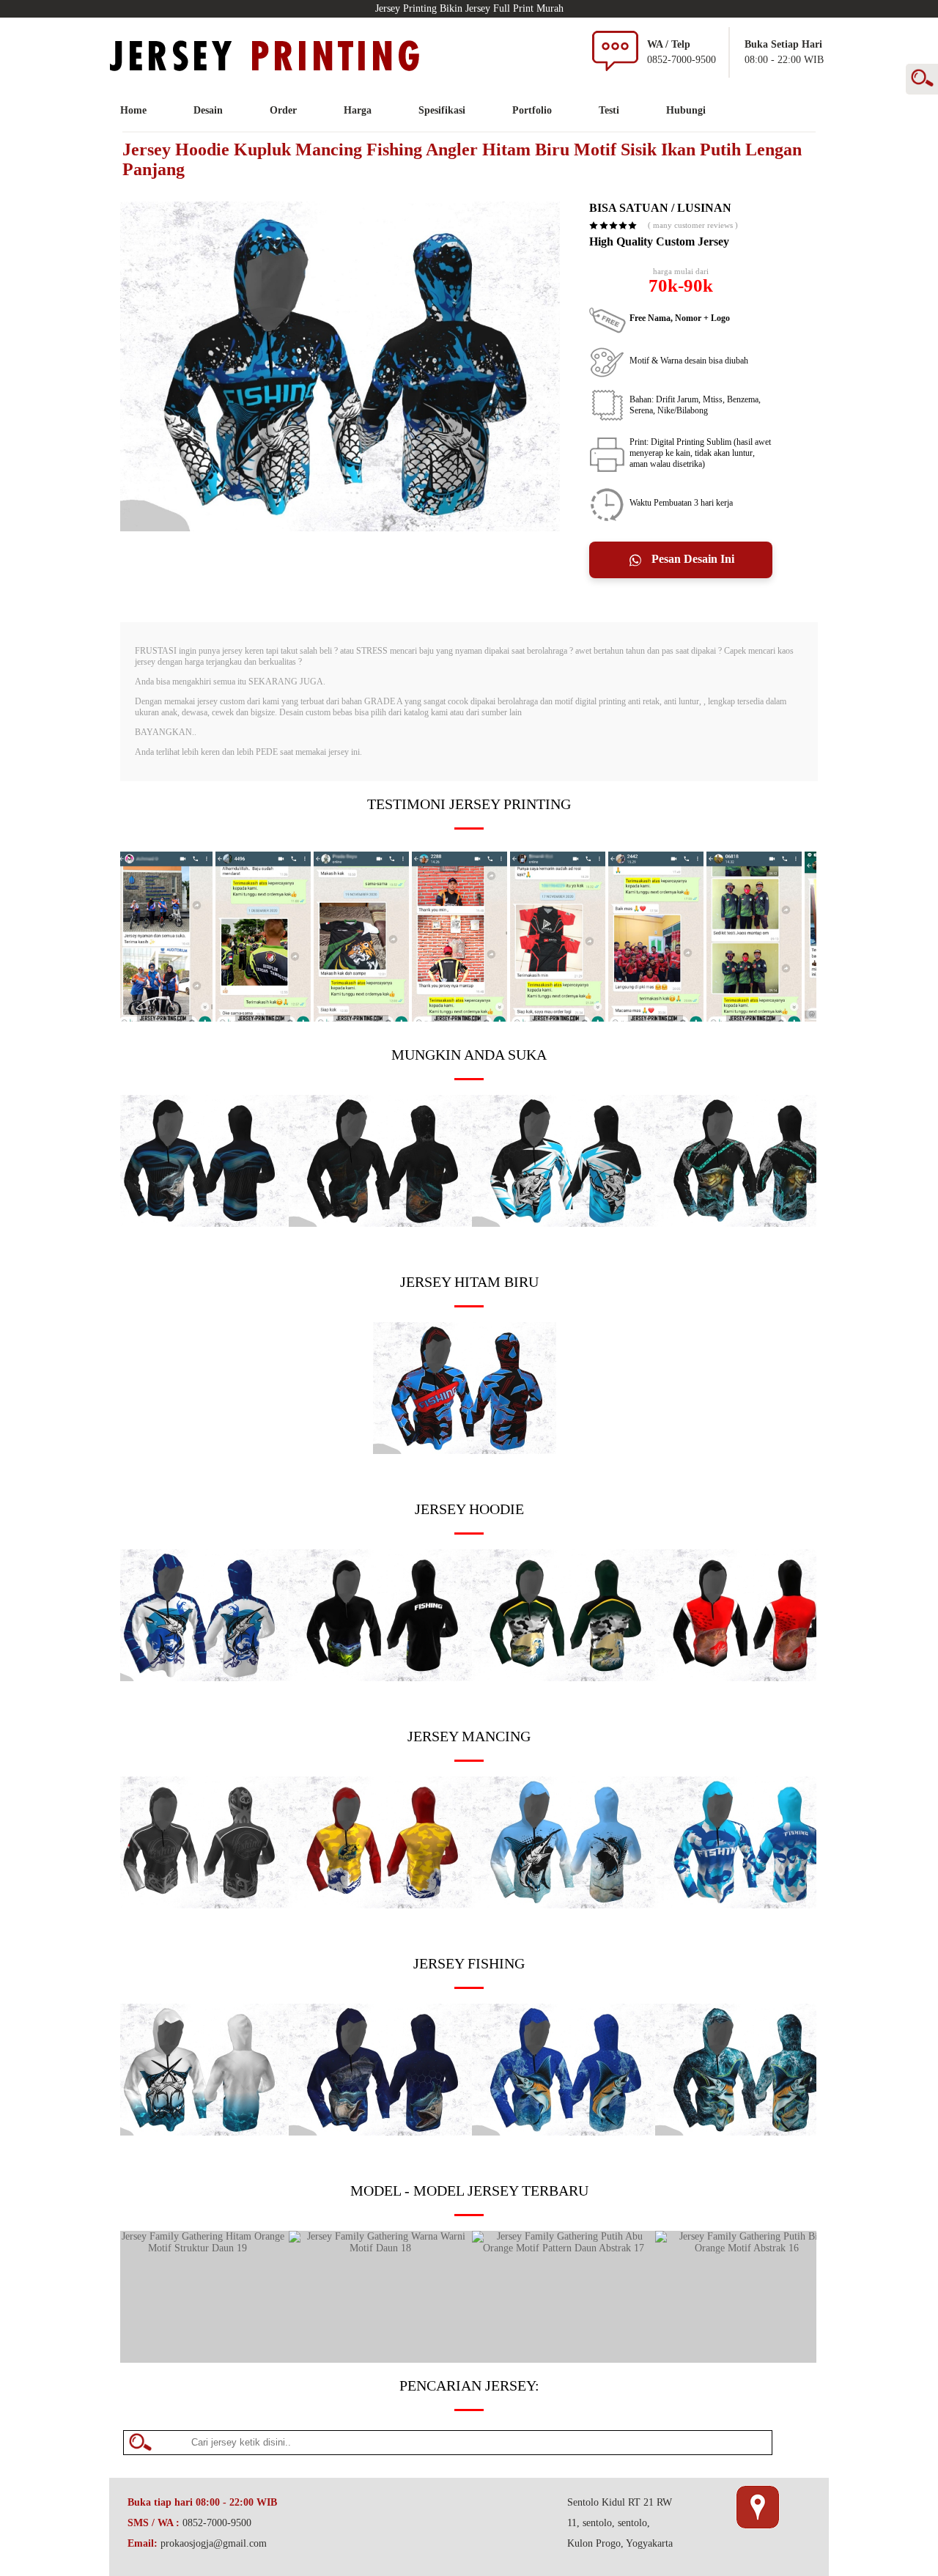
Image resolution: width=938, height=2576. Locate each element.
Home (133, 110)
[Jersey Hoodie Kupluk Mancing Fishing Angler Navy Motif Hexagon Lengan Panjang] (380, 2132)
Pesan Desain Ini (691, 559)
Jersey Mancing (469, 1736)
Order (283, 110)
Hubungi (686, 110)
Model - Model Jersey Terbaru (469, 2191)
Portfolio (532, 110)
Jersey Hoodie (469, 1509)
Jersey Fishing (469, 1963)
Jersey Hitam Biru (469, 1282)
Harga (358, 110)
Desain (208, 110)
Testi (609, 110)
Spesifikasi (442, 110)
